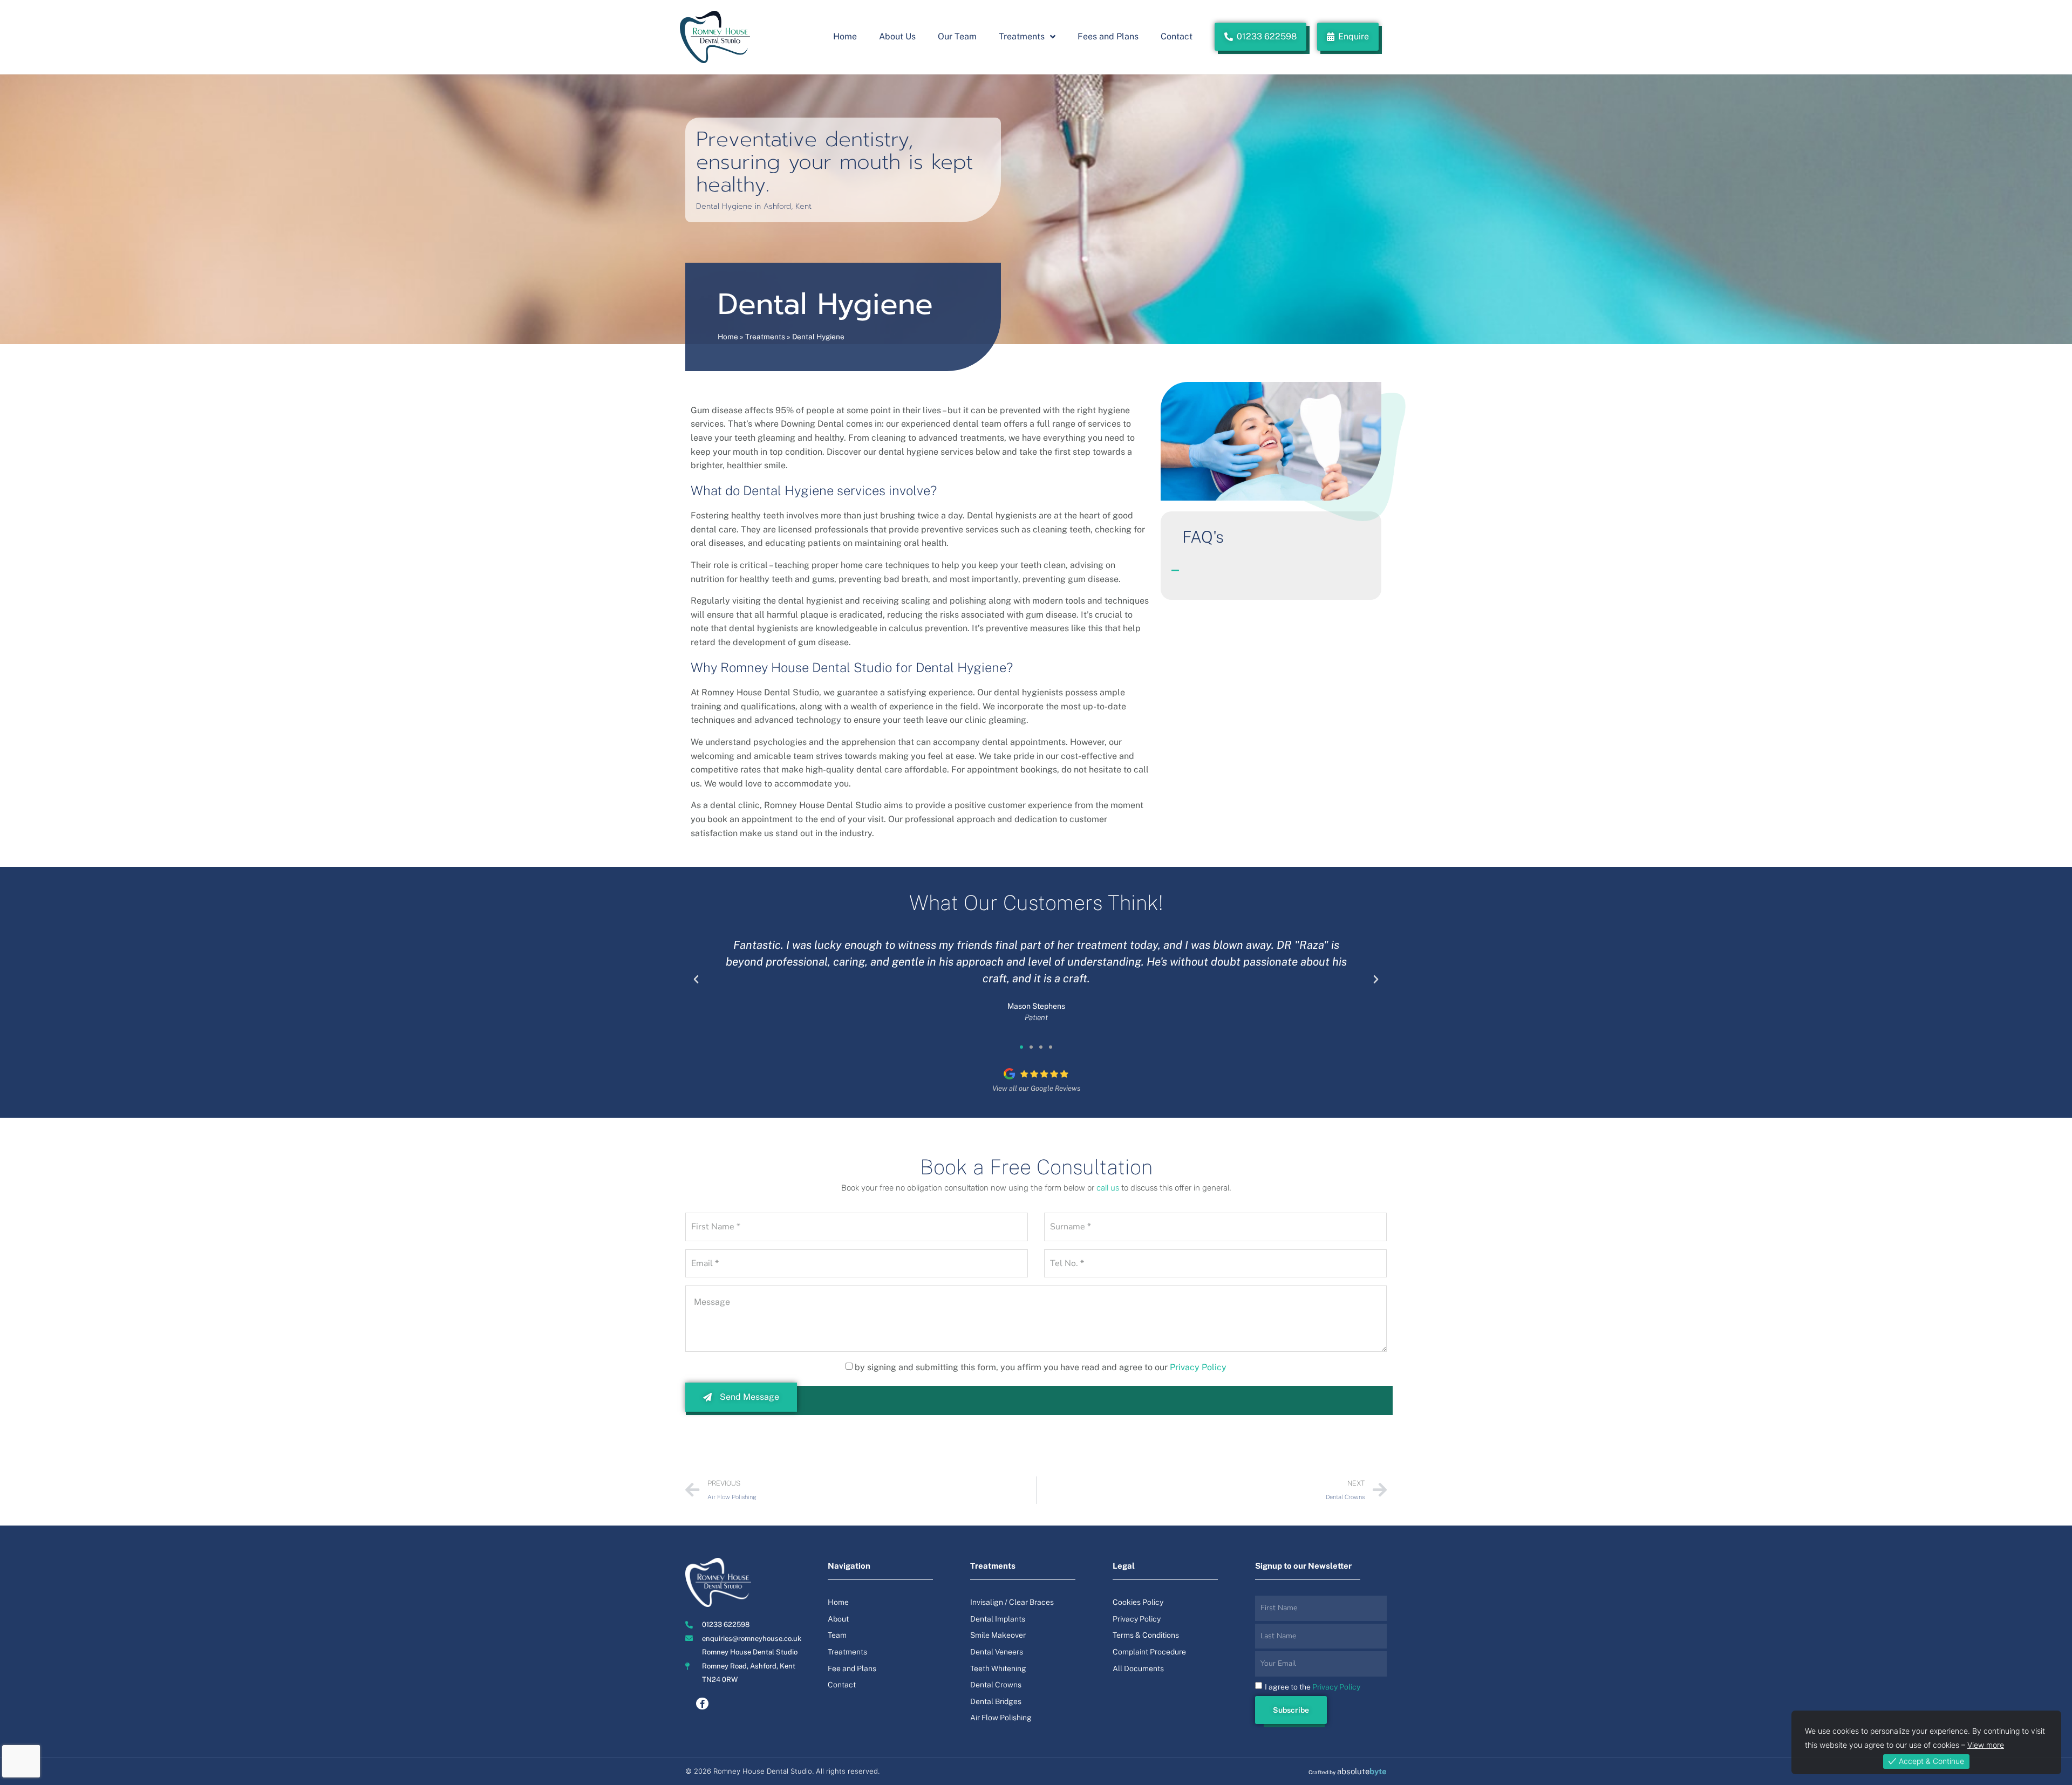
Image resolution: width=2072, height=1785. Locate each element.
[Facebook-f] (702, 1704)
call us (1108, 1188)
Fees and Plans (1108, 36)
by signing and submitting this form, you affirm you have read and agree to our (1041, 1367)
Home (845, 36)
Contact (1177, 36)
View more (1986, 1745)
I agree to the (1313, 1687)
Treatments (1022, 36)
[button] (1271, 565)
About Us (897, 36)
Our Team (957, 36)
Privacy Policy (1198, 1367)
